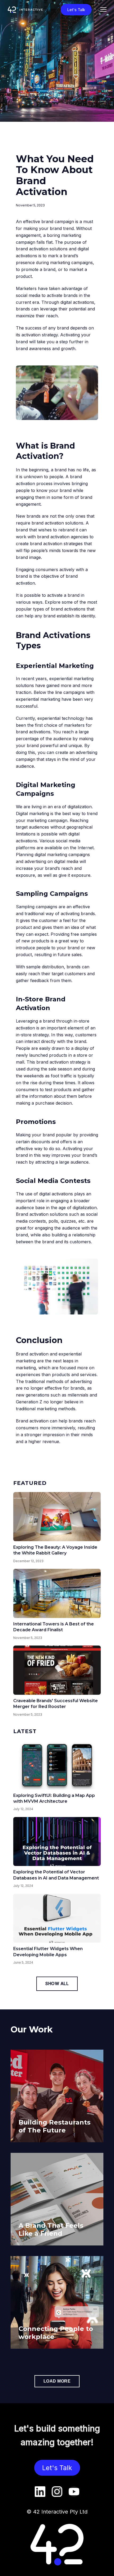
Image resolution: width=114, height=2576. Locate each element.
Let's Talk (76, 10)
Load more (57, 2381)
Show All (57, 1983)
